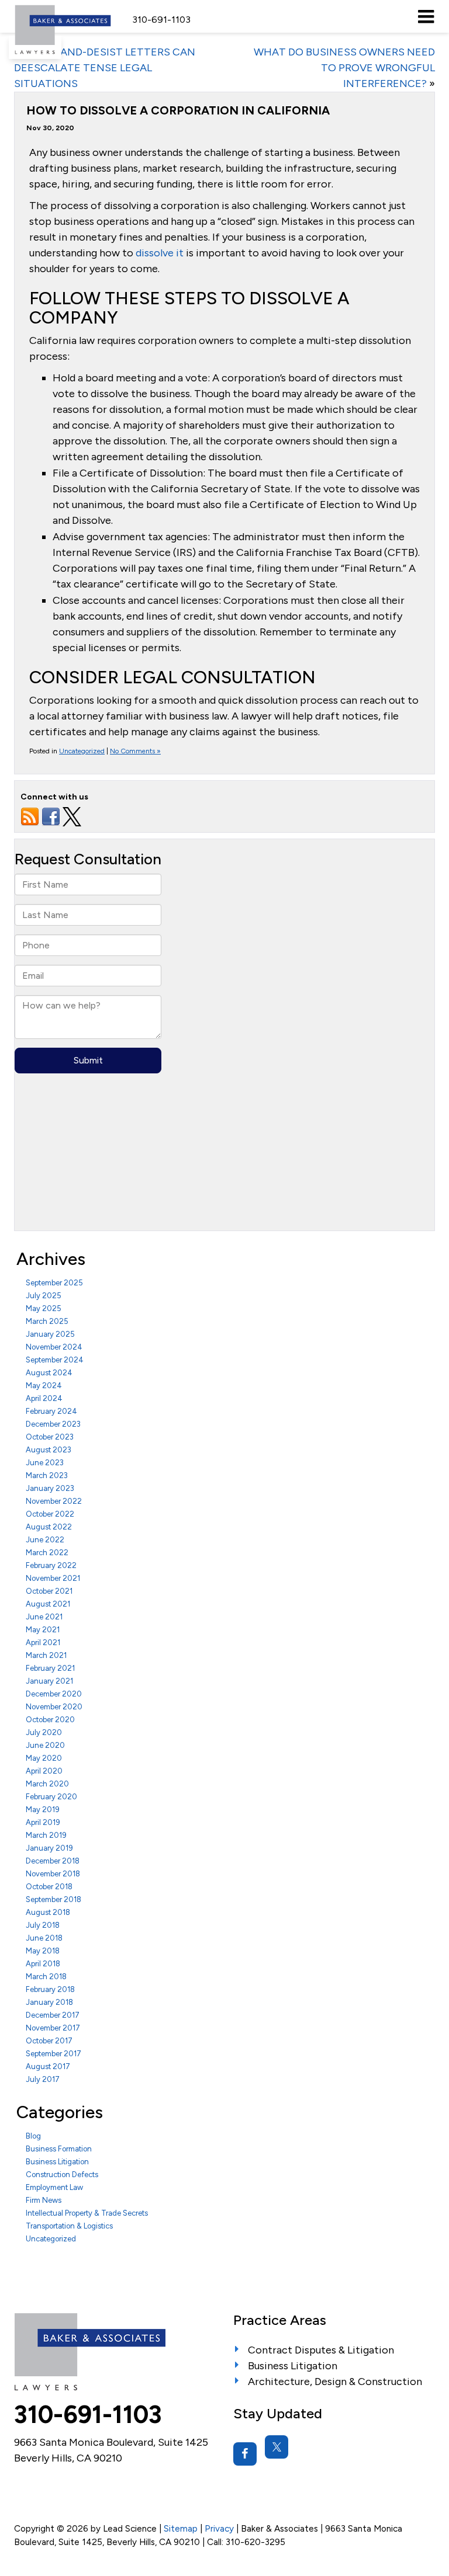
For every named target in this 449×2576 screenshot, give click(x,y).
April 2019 (43, 1822)
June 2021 (44, 1617)
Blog (33, 2136)
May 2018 (43, 1951)
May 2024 (44, 1386)
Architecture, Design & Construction (335, 2382)
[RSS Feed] (30, 816)
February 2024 (51, 1411)
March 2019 (46, 1835)
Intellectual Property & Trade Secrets (87, 2213)
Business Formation (59, 2149)
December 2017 (53, 2015)
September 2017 (53, 2054)
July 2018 (43, 1925)
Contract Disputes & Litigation (321, 2350)
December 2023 (53, 1424)
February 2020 (51, 1797)
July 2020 (44, 1732)
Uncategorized (82, 751)
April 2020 (44, 1771)
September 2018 (53, 1899)
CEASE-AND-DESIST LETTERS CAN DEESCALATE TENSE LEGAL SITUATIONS (105, 68)
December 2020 (54, 1694)
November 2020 (54, 1707)
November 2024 (54, 1347)
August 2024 (49, 1373)
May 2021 (43, 1630)
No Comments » (135, 751)
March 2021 (46, 1655)
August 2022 (49, 1527)
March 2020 (47, 1784)
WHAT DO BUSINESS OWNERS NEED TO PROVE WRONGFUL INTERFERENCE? (344, 68)
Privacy (219, 2528)
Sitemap (181, 2528)
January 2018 (49, 2002)
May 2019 (43, 1810)
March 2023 (47, 1475)
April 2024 (44, 1398)
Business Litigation (57, 2162)
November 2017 (53, 2028)
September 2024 (55, 1360)
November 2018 (53, 1874)
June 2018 (44, 1938)
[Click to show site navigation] (426, 16)
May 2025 (44, 1308)
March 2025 (47, 1321)
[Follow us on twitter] (72, 816)
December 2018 (53, 1861)
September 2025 (54, 1283)
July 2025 (44, 1296)
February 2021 (50, 1668)
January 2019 (49, 1848)
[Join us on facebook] (51, 816)
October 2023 (50, 1437)
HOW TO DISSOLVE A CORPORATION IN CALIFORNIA (178, 110)
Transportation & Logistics (69, 2226)
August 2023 (49, 1450)
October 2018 (49, 1887)
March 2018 (46, 1977)
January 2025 (50, 1334)
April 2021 (43, 1642)
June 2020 (45, 1745)
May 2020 (44, 1758)
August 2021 (48, 1604)
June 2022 (45, 1540)
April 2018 (43, 1964)
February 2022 (51, 1565)
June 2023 (45, 1463)
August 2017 (48, 2066)
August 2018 (48, 1912)
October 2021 (49, 1591)
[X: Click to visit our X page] (277, 2447)
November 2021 (53, 1578)
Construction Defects (62, 2175)
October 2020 (50, 1720)
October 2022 (50, 1514)
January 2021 (49, 1681)
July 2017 (43, 2079)
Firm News (44, 2200)
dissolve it (160, 253)
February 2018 (50, 1989)
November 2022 (54, 1501)
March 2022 (47, 1553)
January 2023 (50, 1488)
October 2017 (49, 2041)
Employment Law (54, 2187)
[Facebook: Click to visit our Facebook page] (245, 2454)
